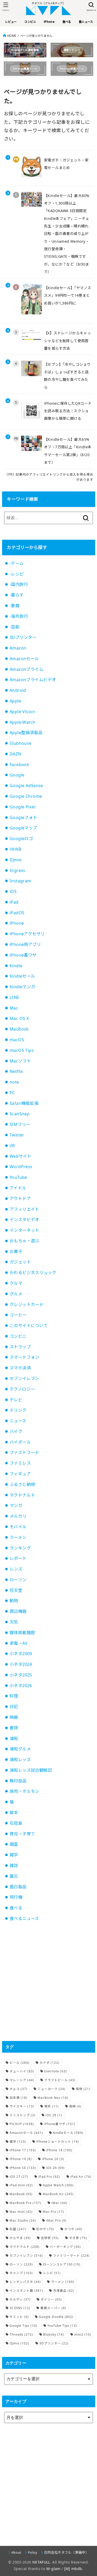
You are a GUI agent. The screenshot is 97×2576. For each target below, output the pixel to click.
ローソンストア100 (62, 2264)
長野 (83, 2089)
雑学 (14, 1855)
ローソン (18, 1580)
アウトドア (20, 1199)
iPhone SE (23, 2168)
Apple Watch (23, 722)
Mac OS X (19, 1018)
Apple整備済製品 (26, 733)
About (16, 2552)
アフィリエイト (24, 1209)
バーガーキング (65, 2247)
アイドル (18, 1188)
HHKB (16, 849)
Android (18, 690)
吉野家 (50, 2238)
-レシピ (17, 574)
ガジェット (20, 1262)
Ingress (17, 870)
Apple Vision (22, 712)
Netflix (16, 1071)
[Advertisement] (48, 1982)
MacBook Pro (25, 2203)
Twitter (17, 1135)
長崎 (75, 2106)
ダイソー (51, 2299)
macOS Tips (22, 1050)
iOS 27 (19, 2177)
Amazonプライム (26, 669)
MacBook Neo (53, 2098)
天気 (14, 1622)
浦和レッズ (20, 1760)
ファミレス (20, 1463)
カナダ (50, 2063)
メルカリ (18, 1516)
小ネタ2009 (21, 1654)
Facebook (19, 765)
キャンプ (21, 2273)
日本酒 (18, 2098)
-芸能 (14, 627)
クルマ (16, 1283)
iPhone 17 (23, 2150)
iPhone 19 (21, 2159)
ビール (20, 2063)
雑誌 (14, 1865)
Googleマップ (23, 828)
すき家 (78, 2238)
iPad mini (21, 2185)
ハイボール (20, 1442)
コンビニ (18, 1336)
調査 (14, 1844)
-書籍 (14, 606)
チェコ (18, 2089)
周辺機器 (18, 1611)
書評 (14, 1728)
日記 (14, 1707)
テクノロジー (22, 1389)
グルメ (16, 1294)
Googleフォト (23, 817)
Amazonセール (24, 659)
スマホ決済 (20, 1368)
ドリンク (18, 1410)
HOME (12, 36)
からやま (20, 2238)
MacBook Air (58, 2194)
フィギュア (20, 1474)
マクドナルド (22, 1495)
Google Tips (23, 2326)
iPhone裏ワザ (23, 955)
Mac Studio (23, 2220)
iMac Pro (56, 2220)
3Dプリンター (23, 637)
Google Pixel (23, 807)
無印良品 (18, 1781)
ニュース (18, 1421)
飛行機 (16, 1897)
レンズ (16, 1569)
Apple (15, 701)
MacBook (19, 1029)
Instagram (20, 881)
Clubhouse (21, 743)
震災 (14, 1876)
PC (12, 1093)
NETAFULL (41, 2562)
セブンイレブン (24, 1378)
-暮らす (17, 595)
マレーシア (22, 2080)
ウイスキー (22, 2106)
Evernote (56, 2071)
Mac (14, 1008)
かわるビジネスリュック (33, 1273)
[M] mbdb (73, 2569)
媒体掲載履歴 (22, 1633)
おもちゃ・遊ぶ (24, 1241)
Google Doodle (56, 2317)
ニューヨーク (51, 2089)
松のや (45, 2229)
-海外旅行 (19, 616)
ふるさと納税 (22, 1484)
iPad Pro (49, 2177)
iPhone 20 (53, 2159)
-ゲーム (17, 563)
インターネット (24, 1230)
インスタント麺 (26, 2291)
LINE (14, 997)
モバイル (18, 1527)
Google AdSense (26, 786)
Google (17, 775)
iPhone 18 (59, 2150)
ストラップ (20, 1347)
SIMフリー (20, 1124)
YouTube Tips (62, 2326)
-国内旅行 (19, 584)
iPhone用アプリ (25, 944)
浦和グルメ (20, 1749)
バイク (16, 1431)
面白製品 (18, 1887)
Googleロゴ (21, 839)
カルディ (20, 2299)
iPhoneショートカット (58, 2142)
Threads (21, 2334)
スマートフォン (24, 1357)
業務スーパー (53, 2308)
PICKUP (22, 2124)
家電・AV (18, 1643)
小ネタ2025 (21, 1675)
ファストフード (24, 1452)
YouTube (18, 1177)
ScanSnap (20, 1114)
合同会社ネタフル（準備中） (66, 2552)
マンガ (16, 1505)
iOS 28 (54, 2115)
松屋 (18, 2229)
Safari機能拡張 (24, 1103)
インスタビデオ (24, 1220)
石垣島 (16, 1823)
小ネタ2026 (21, 1686)
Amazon (18, 648)
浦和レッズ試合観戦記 (31, 1770)
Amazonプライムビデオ (33, 680)
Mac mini (21, 2212)
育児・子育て (22, 1834)
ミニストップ (23, 2115)
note (14, 1082)
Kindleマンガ (22, 987)
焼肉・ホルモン (24, 1791)
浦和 (14, 1739)
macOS (17, 1040)
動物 (14, 1601)
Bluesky (54, 2334)
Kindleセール (22, 976)
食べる (16, 1908)
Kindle (16, 966)
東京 (51, 2106)
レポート (18, 1558)
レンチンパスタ (25, 2282)
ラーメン (18, 1537)
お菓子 (16, 1252)
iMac (59, 2203)
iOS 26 (55, 2168)
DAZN (15, 754)
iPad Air (81, 2177)
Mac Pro (53, 2212)
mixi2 (83, 2334)
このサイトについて (29, 1326)
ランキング (20, 1548)
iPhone (17, 923)
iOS (13, 891)
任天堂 (16, 1590)
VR (12, 1146)
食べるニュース (24, 1918)
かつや (73, 2229)
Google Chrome (26, 796)
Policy (33, 2552)
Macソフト (20, 1061)
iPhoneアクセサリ (27, 934)
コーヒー (18, 1315)
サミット (19, 2317)
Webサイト (20, 1156)
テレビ (16, 1400)
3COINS (20, 2308)
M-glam (53, 2569)
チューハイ (22, 2071)
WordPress (21, 1167)
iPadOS (17, 913)
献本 (14, 1813)
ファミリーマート (71, 2256)
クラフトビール (60, 2080)
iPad (14, 902)
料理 (14, 1696)
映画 (14, 1717)
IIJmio (16, 860)
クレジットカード (27, 1304)
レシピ (52, 2273)
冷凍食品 (64, 2291)
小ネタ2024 (21, 1664)
